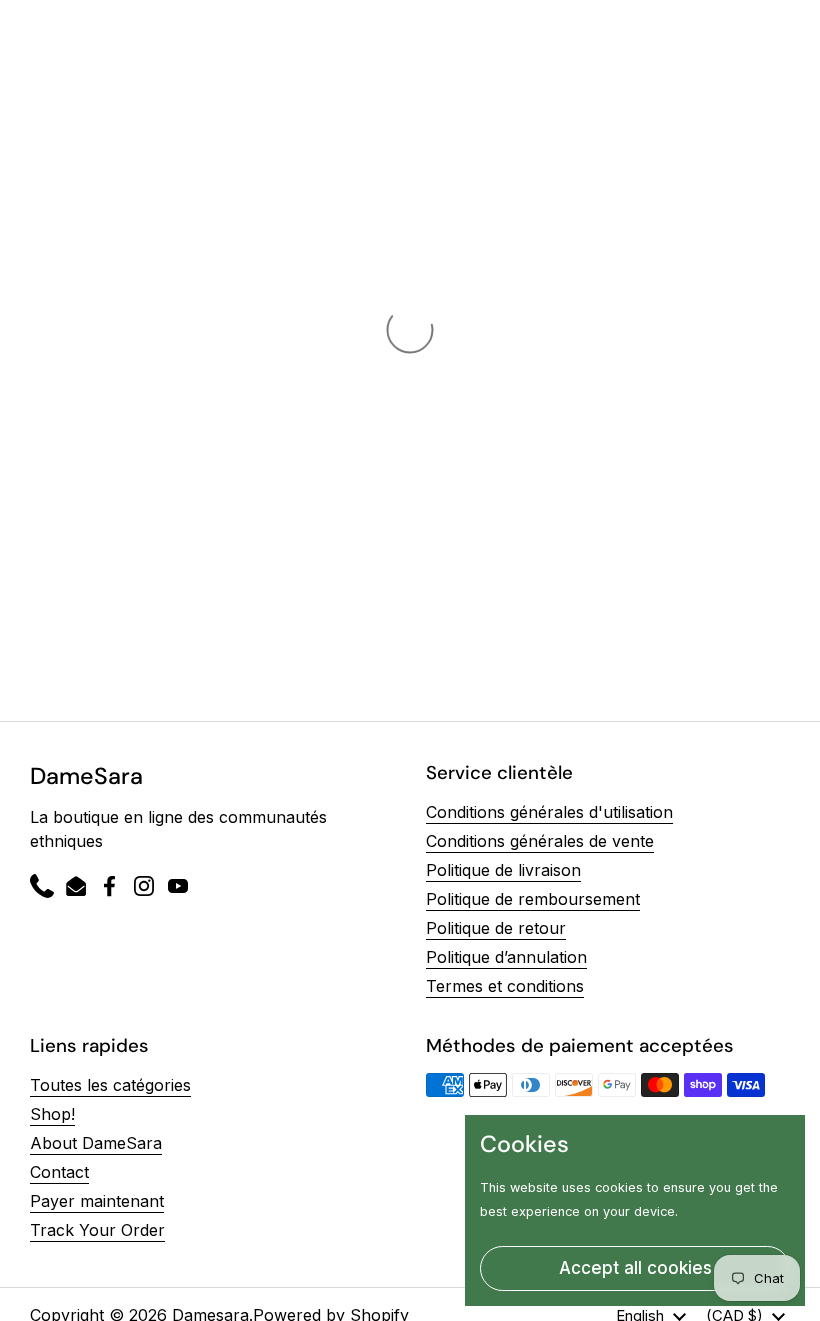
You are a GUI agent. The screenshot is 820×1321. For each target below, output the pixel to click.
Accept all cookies (635, 1268)
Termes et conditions (505, 986)
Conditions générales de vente (540, 841)
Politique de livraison (503, 870)
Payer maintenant (97, 1201)
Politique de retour (496, 928)
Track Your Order (97, 1230)
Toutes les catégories (110, 1085)
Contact (59, 1172)
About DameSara (96, 1143)
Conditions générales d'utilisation (549, 812)
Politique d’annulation (506, 957)
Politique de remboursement (533, 899)
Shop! (52, 1114)
